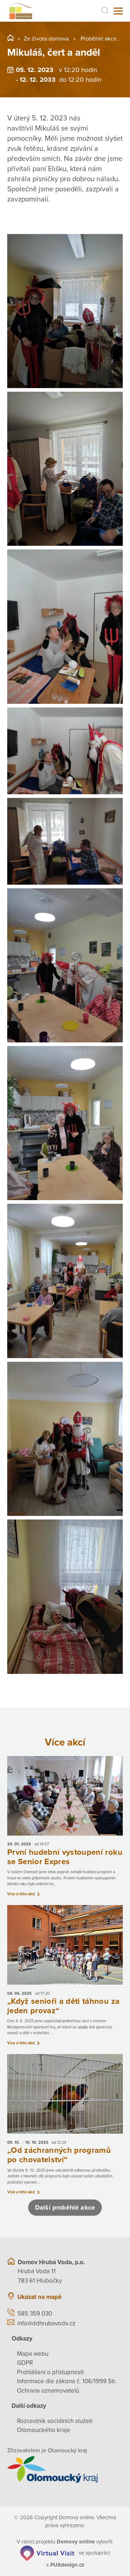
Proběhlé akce (99, 39)
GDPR (25, 2363)
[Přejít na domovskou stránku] (20, 11)
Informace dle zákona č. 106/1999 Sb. (67, 2381)
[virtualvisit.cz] (47, 2553)
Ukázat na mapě (39, 2297)
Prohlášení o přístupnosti (50, 2372)
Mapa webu (33, 2354)
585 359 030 (35, 2314)
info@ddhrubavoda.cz (46, 2323)
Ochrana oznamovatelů (48, 2391)
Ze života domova (46, 39)
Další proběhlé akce (65, 2207)
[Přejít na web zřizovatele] (65, 2469)
